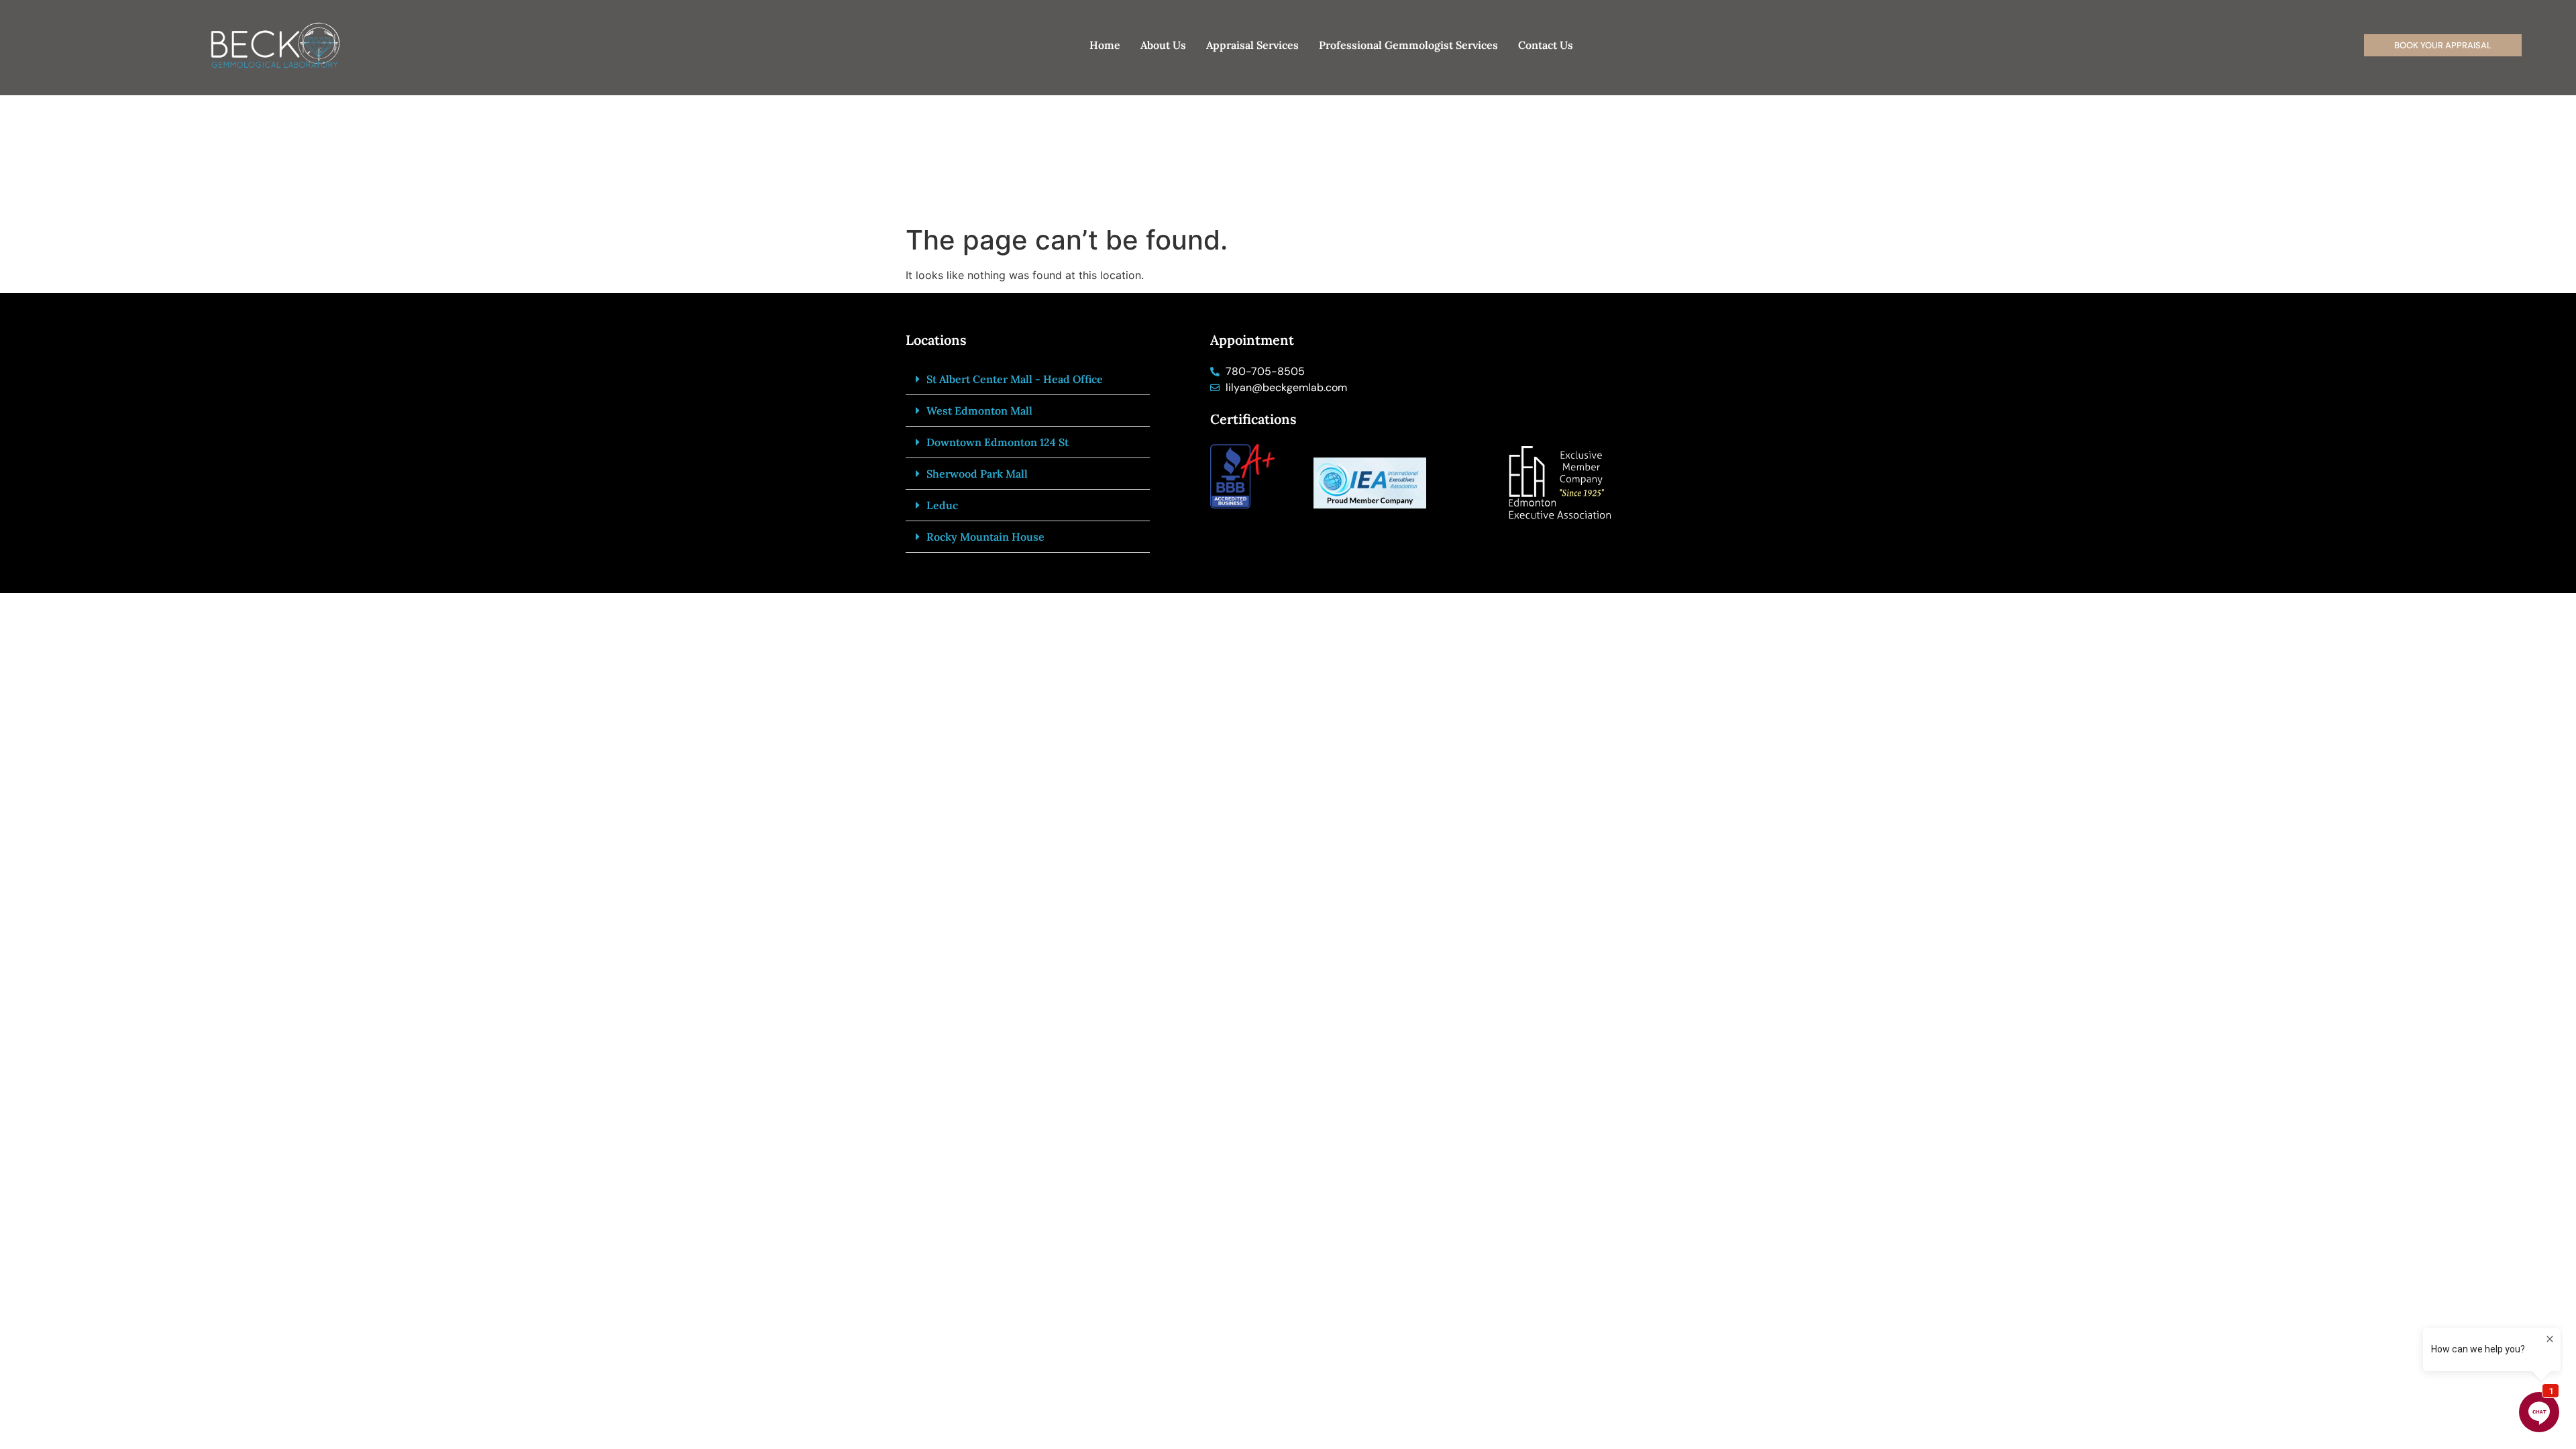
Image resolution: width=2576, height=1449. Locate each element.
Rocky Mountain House (985, 537)
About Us (1163, 45)
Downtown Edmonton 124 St (998, 442)
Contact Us (1546, 45)
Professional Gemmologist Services (1408, 45)
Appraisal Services (1252, 45)
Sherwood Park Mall (977, 474)
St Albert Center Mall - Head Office (1015, 379)
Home (1105, 45)
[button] (1028, 379)
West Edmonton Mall (979, 411)
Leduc (942, 505)
